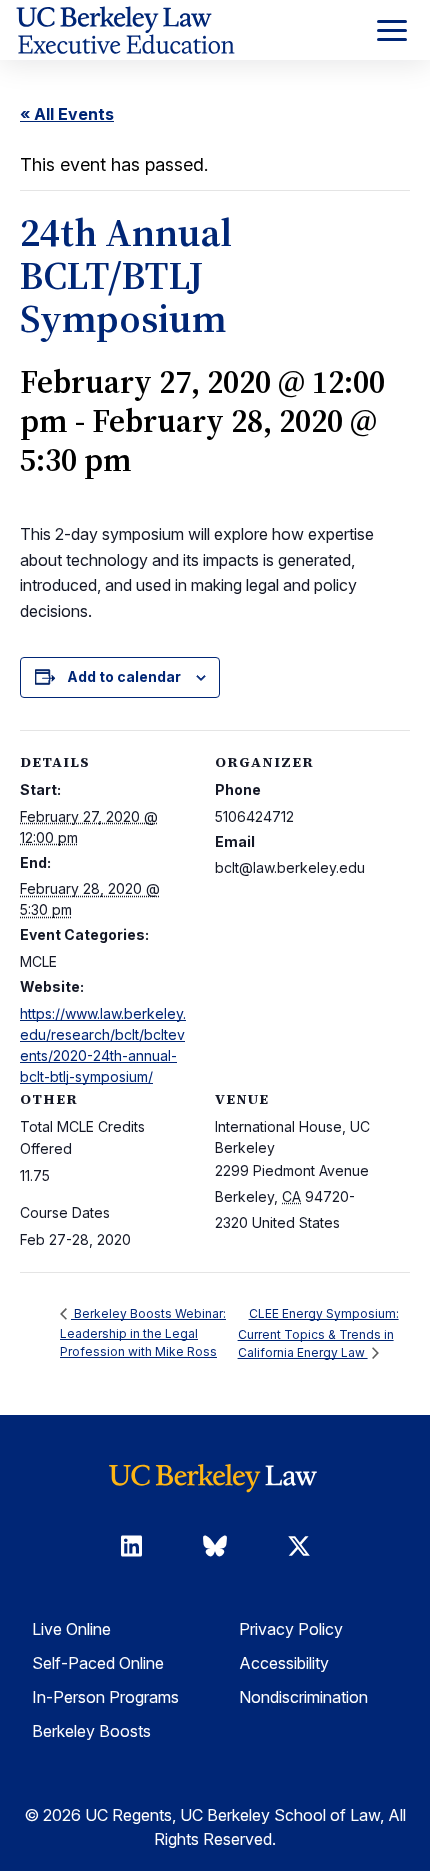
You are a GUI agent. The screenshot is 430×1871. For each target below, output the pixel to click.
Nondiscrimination (303, 1697)
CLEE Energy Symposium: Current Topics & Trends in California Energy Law (318, 1333)
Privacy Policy (291, 1629)
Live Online (71, 1629)
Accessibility (284, 1663)
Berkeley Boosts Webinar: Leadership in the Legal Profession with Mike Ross (143, 1332)
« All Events (67, 114)
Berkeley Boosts (91, 1731)
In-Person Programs (105, 1697)
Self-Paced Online (98, 1663)
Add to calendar (124, 676)
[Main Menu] (392, 30)
